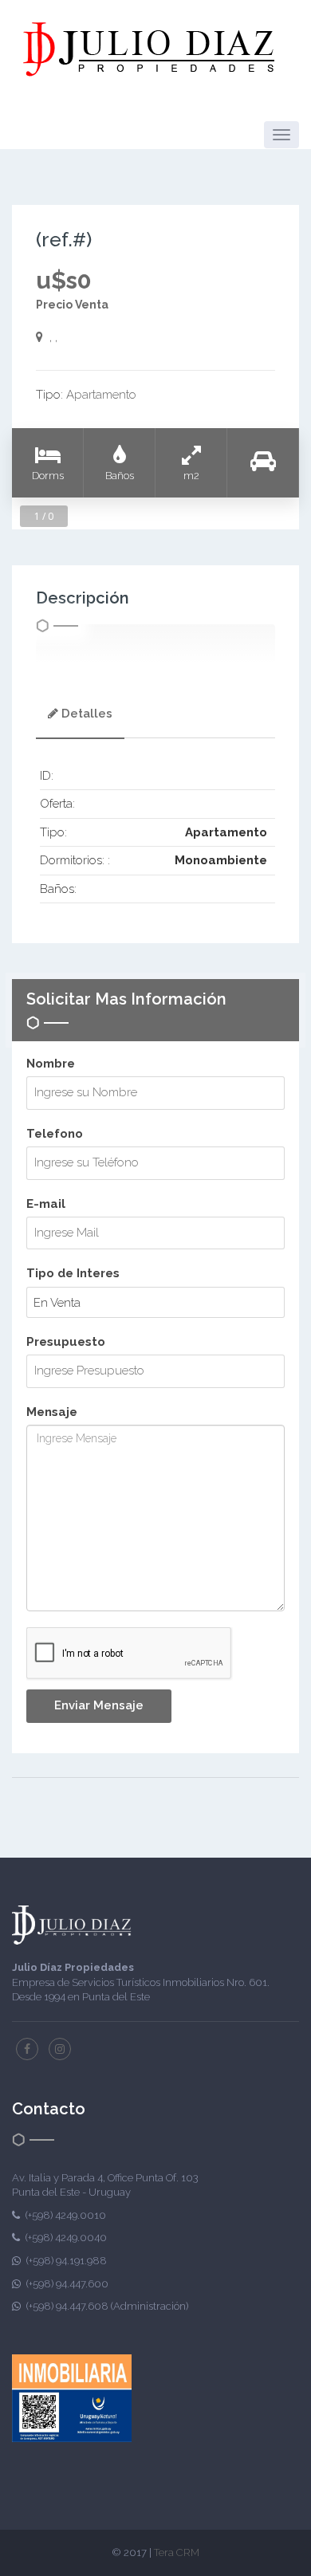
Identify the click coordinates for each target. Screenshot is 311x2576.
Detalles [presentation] (87, 714)
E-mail (46, 1204)
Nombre (51, 1064)
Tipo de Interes (73, 1273)
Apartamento (101, 395)
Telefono (55, 1134)
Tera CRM (177, 2552)
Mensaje (52, 1412)
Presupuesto (66, 1342)
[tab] (80, 716)
